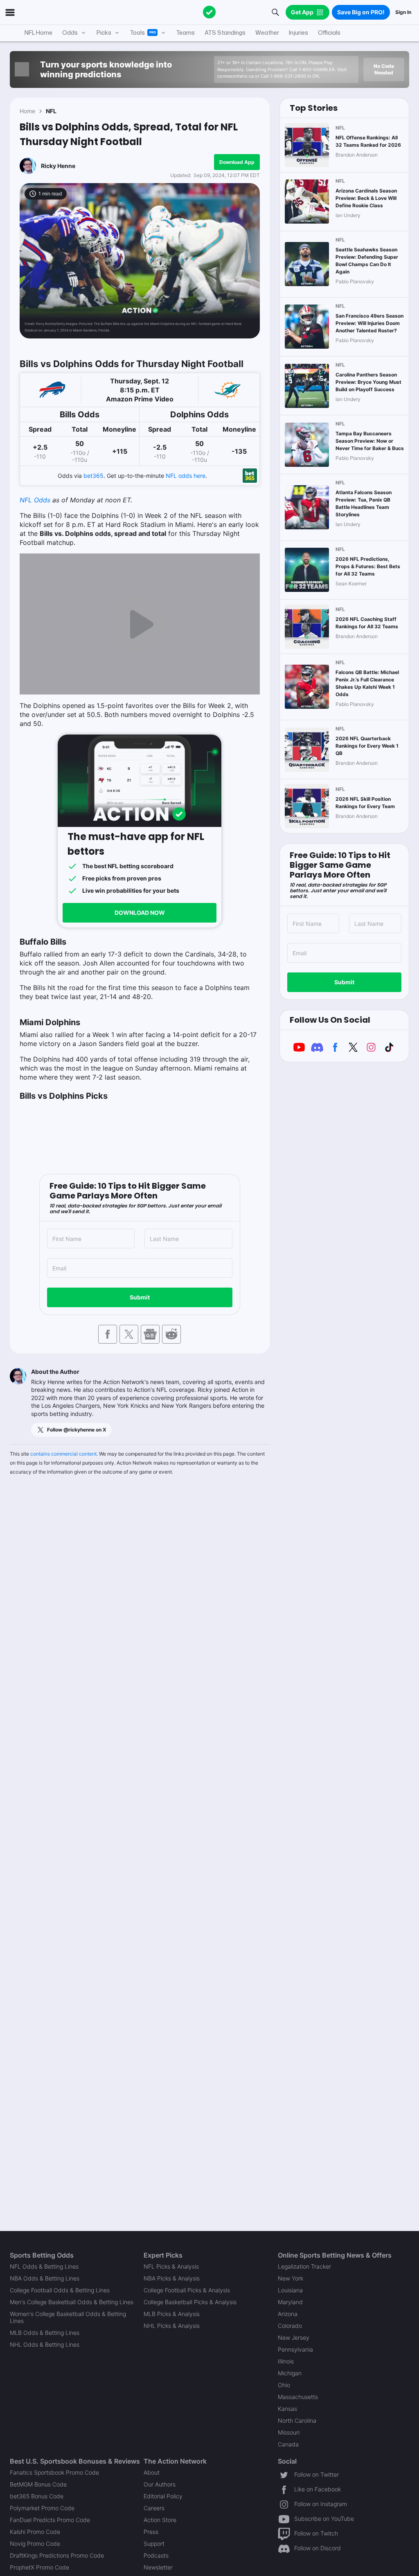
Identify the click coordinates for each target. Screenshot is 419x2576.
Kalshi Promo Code (35, 2532)
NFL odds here (186, 476)
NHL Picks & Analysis (172, 2326)
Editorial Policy (163, 2496)
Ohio (284, 2385)
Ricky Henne (58, 166)
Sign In (403, 12)
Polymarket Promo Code (42, 2508)
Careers (154, 2508)
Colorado (290, 2326)
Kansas (287, 2409)
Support (154, 2544)
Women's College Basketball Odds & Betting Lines (68, 2317)
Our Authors (160, 2484)
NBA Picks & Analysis (172, 2278)
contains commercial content (63, 1454)
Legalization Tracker (304, 2266)
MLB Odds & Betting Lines (45, 2333)
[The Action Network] (209, 12)
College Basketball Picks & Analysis (190, 2302)
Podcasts (156, 2555)
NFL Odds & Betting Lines (44, 2266)
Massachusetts (298, 2397)
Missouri (289, 2432)
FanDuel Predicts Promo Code (50, 2520)
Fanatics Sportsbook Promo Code (54, 2472)
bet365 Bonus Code (37, 2496)
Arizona (288, 2314)
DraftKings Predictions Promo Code (57, 2555)
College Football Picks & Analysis (187, 2290)
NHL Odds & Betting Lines (45, 2344)
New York (291, 2278)
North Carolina (297, 2420)
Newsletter (158, 2567)
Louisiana (290, 2290)
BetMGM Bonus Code (38, 2484)
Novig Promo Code (35, 2544)
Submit (140, 1297)
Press (151, 2532)
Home (27, 111)
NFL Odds (35, 500)
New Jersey (294, 2337)
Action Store (160, 2520)
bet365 (93, 476)
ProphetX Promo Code (39, 2567)
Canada (288, 2444)
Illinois (286, 2361)
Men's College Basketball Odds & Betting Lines (72, 2302)
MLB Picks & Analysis (172, 2314)
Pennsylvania (295, 2349)
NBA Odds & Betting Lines (45, 2278)
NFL (51, 111)
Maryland (290, 2302)
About (152, 2472)
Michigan (290, 2373)
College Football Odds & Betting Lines (60, 2290)
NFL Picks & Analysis (171, 2266)
